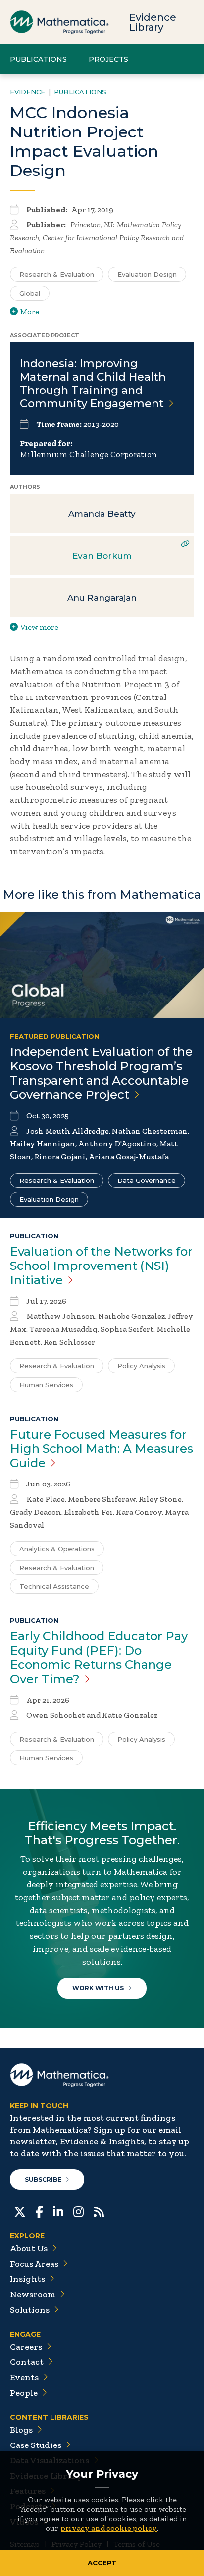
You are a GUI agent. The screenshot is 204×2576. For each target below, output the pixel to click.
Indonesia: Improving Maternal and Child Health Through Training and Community (93, 384)
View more (39, 627)
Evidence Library (153, 22)
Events (24, 2377)
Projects (108, 59)
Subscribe (43, 2179)
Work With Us (98, 1988)
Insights (27, 2279)
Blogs (21, 2430)
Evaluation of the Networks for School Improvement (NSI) (101, 1266)
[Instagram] (78, 2211)
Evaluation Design (147, 274)
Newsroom (33, 2294)
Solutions (30, 2310)
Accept (102, 2563)
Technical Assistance (54, 1586)
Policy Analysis (141, 1366)
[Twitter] (20, 2211)
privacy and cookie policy (109, 2528)
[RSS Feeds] (99, 2211)
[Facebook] (39, 2211)
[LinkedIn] (58, 2211)
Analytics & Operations (57, 1549)
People (24, 2393)
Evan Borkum (102, 556)
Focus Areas (34, 2264)
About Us (29, 2248)
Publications (38, 59)
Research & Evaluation (57, 274)
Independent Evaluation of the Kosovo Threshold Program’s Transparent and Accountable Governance (101, 1073)
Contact (27, 2362)
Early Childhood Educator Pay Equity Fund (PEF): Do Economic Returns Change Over (99, 1658)
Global (30, 293)
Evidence (27, 92)
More (30, 312)
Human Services (46, 1385)
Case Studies (36, 2445)
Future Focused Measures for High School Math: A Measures (102, 1449)
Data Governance (147, 1180)
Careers (26, 2347)
